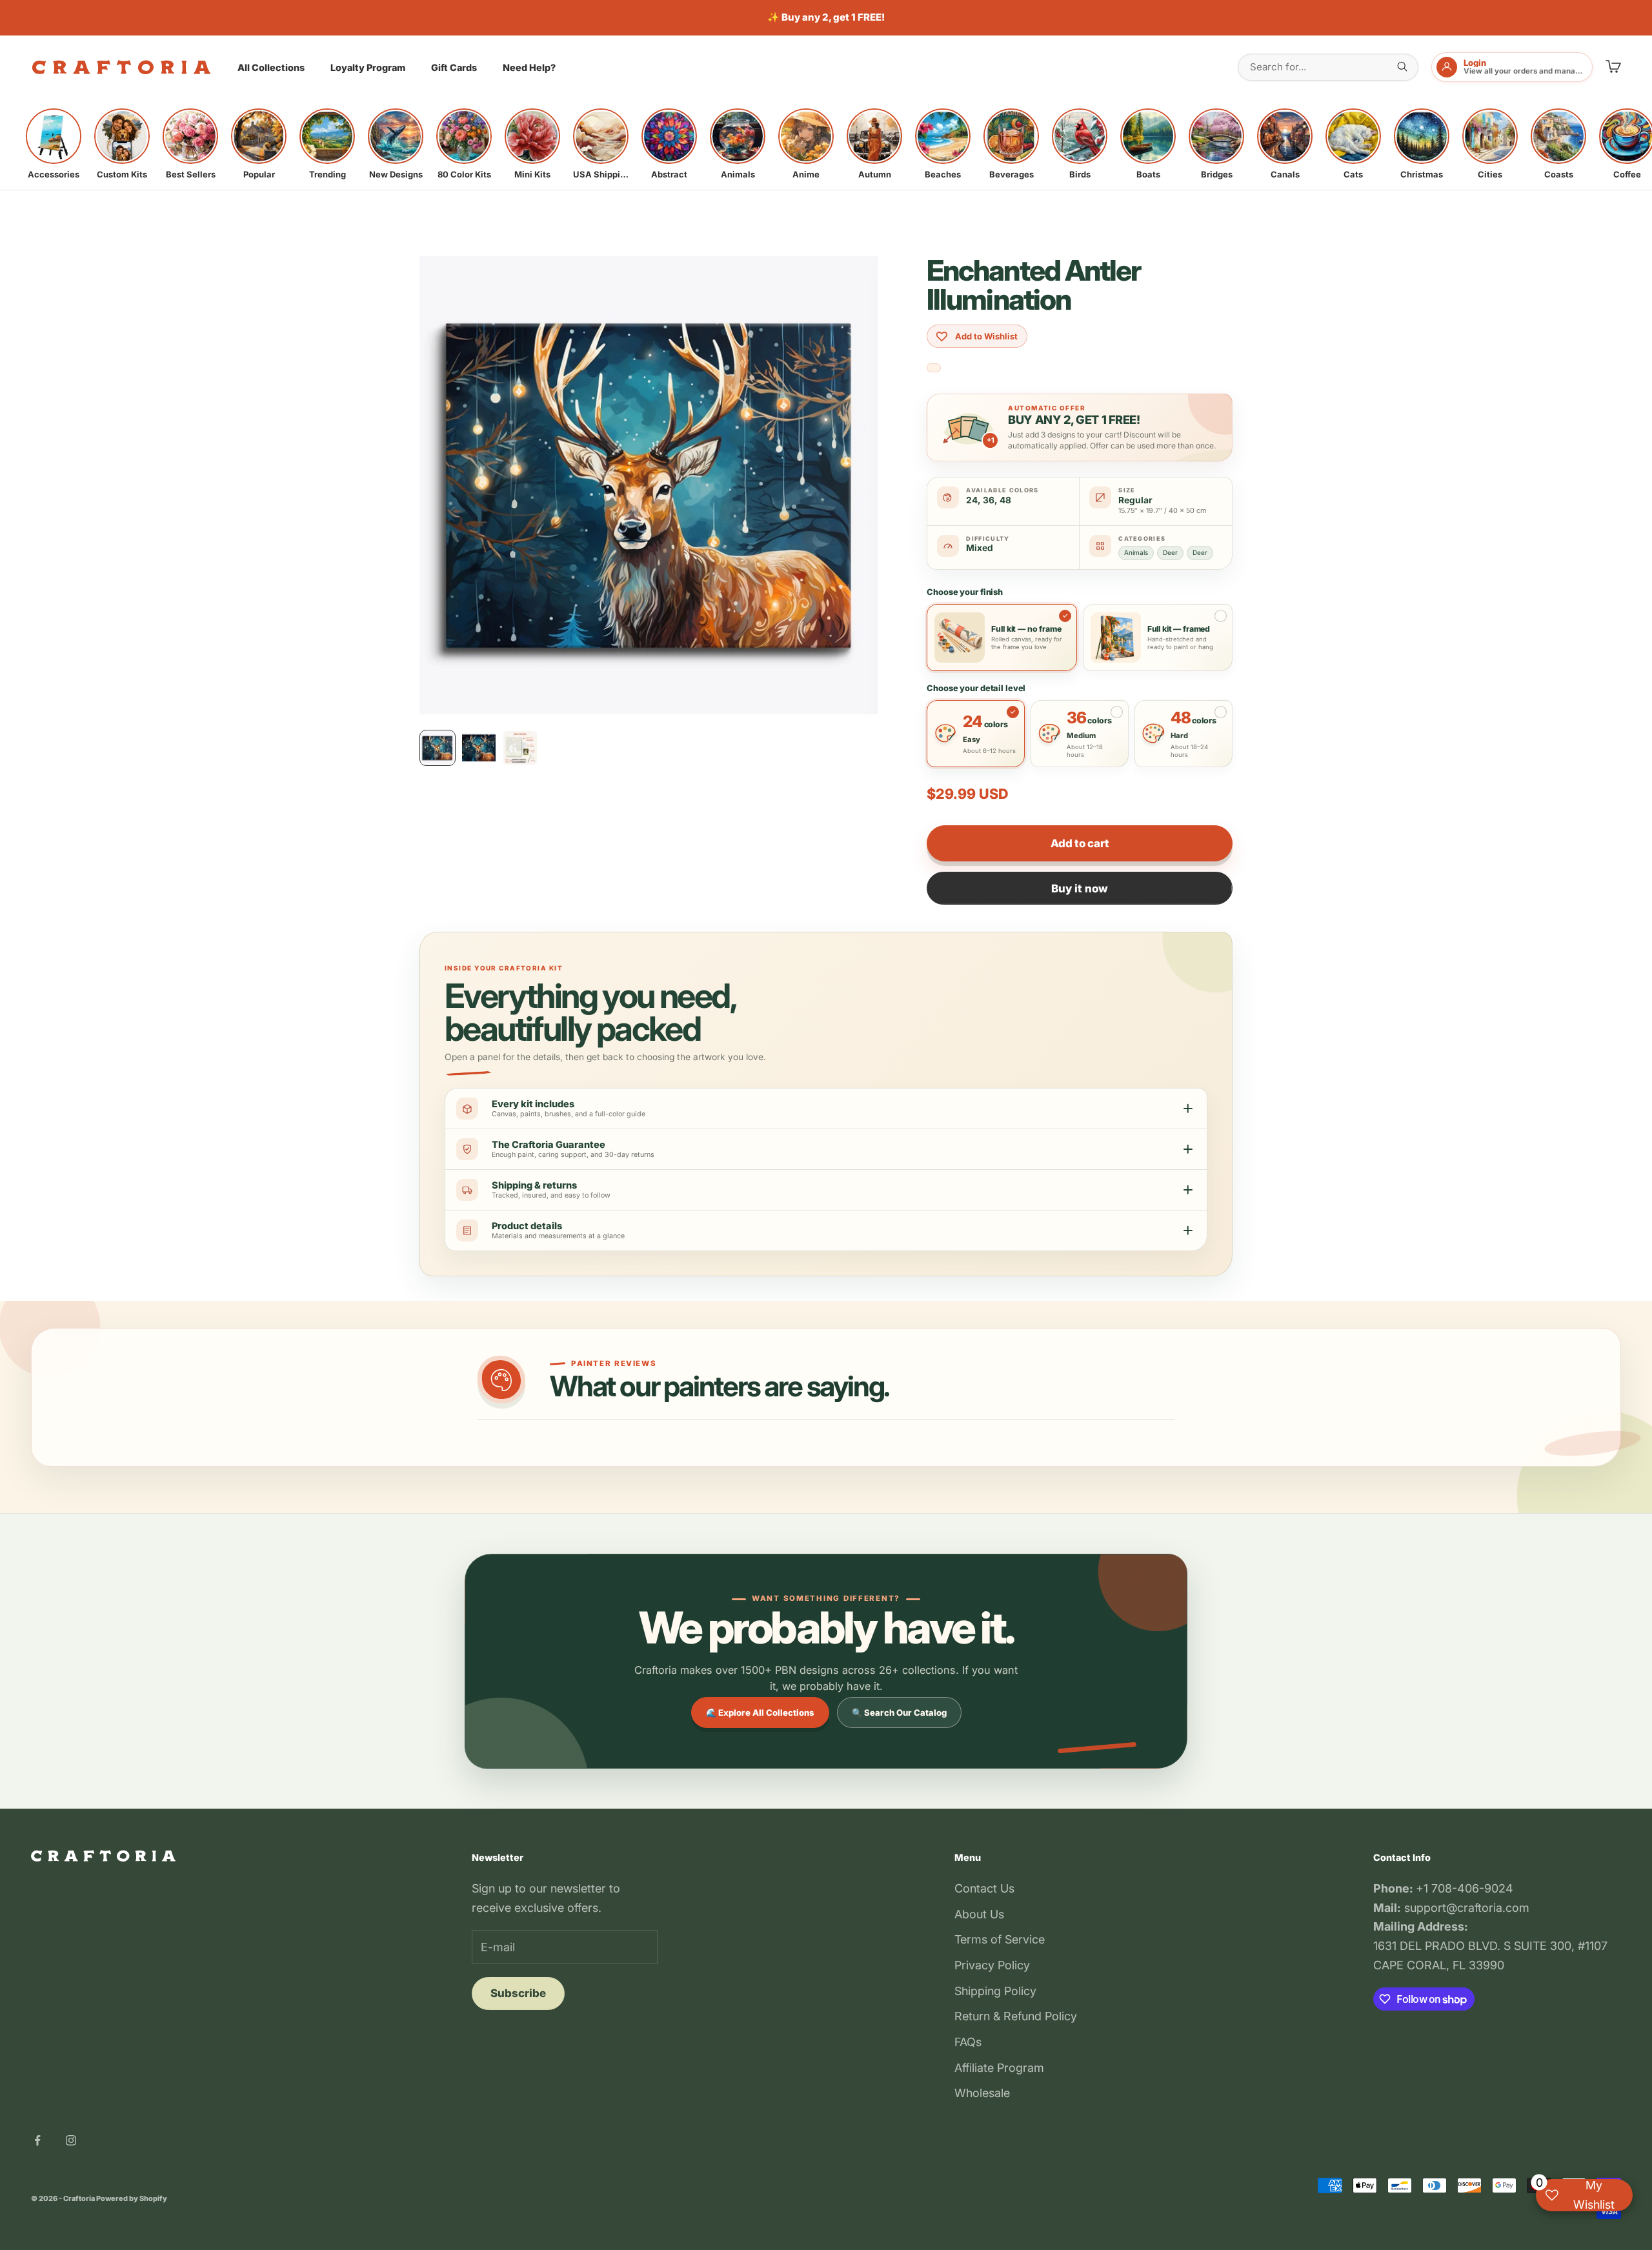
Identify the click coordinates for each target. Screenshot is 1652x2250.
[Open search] (1402, 66)
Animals (1136, 552)
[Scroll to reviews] (934, 368)
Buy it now (1080, 889)
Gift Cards (454, 67)
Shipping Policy (995, 1991)
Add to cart (1080, 843)
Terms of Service (1000, 1939)
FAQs (968, 2042)
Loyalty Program (368, 67)
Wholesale (982, 2093)
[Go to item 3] (520, 748)
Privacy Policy (992, 1965)
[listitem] (54, 144)
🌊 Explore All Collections (760, 1713)
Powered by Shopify (132, 2198)
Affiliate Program (999, 2068)
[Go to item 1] (438, 748)
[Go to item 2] (479, 748)
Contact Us (984, 1888)
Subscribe (518, 1993)
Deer (1170, 552)
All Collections (271, 67)
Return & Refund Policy (1016, 2016)
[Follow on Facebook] (37, 2140)
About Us (979, 1914)
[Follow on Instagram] (71, 2140)
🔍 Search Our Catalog (899, 1713)
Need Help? (529, 67)
